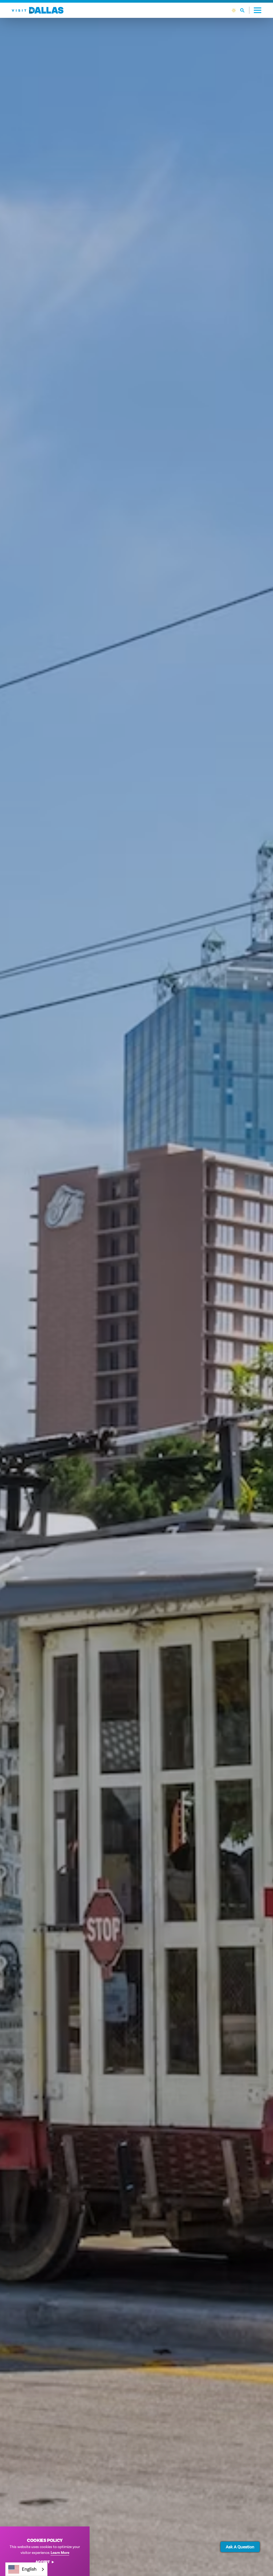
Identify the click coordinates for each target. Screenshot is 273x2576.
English (29, 2569)
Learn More (60, 2553)
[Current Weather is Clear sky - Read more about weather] (234, 10)
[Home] (38, 10)
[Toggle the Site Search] (245, 10)
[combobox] (26, 2569)
